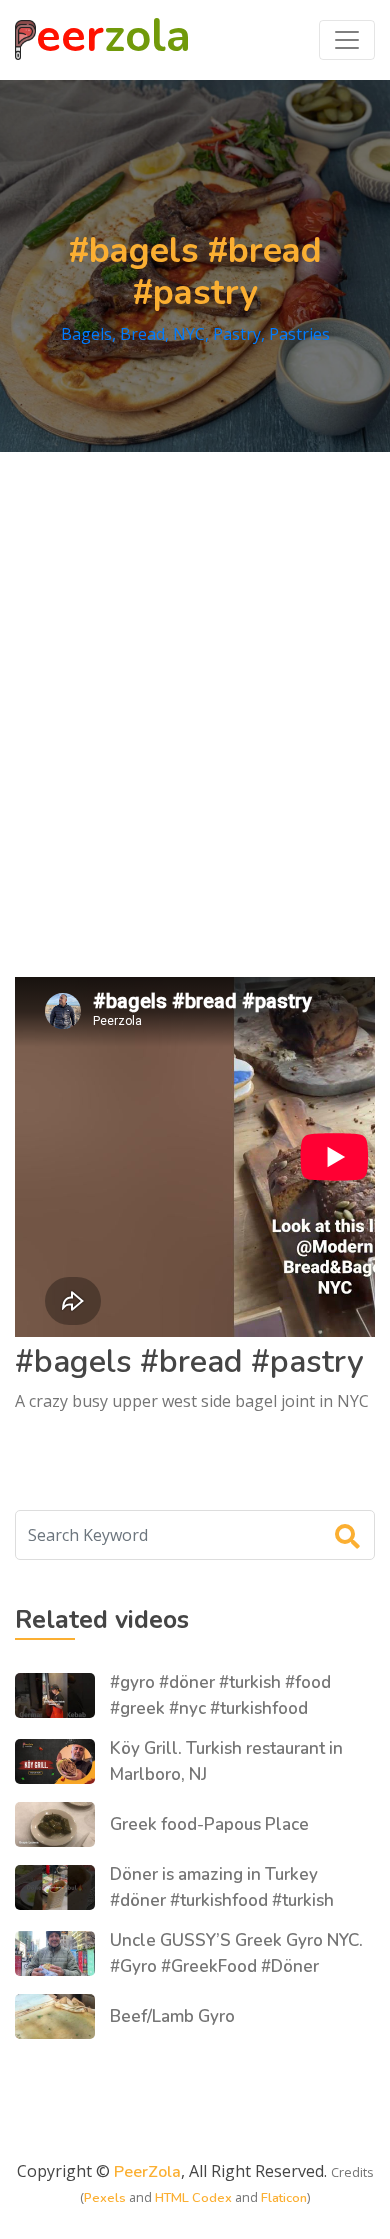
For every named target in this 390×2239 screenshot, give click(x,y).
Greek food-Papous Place (209, 1824)
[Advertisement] (195, 692)
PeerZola (147, 2172)
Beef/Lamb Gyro (172, 2016)
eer (113, 40)
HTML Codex (193, 2198)
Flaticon (284, 2198)
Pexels (105, 2198)
